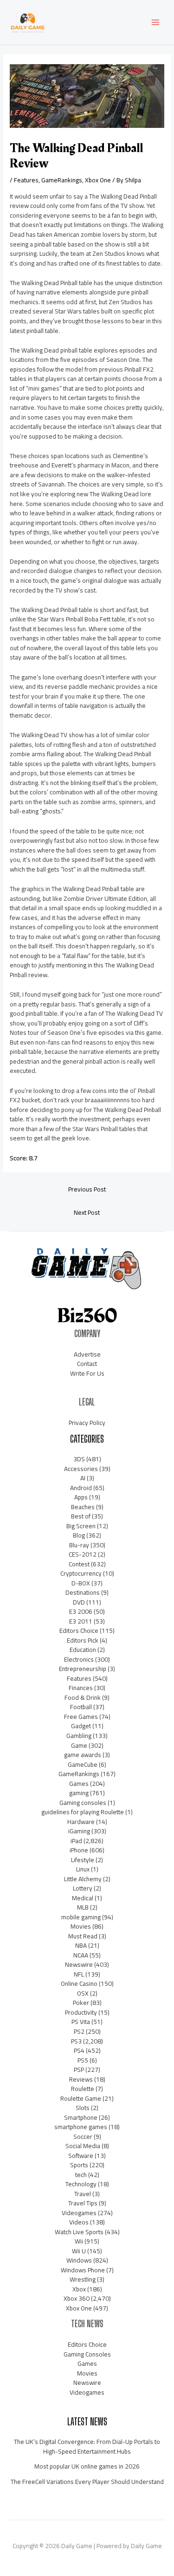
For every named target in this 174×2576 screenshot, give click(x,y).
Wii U (79, 2251)
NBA (81, 1945)
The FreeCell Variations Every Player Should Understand (87, 2482)
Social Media (83, 2146)
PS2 (79, 2031)
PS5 (83, 2060)
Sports (79, 2165)
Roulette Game (81, 2098)
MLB (83, 1907)
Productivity (81, 2012)
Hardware (81, 1822)
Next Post (87, 1212)
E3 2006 (81, 1611)
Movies (81, 1926)
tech (81, 2175)
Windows (79, 2260)
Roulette (83, 2089)
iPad (76, 1841)
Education (83, 1650)
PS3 (76, 2041)
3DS (79, 1459)
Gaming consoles (83, 1803)
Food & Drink (83, 1697)
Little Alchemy (83, 1879)
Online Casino (79, 1984)
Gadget (81, 1726)
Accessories (81, 1469)
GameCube (83, 1764)
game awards (83, 1755)
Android (81, 1488)
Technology (81, 2184)
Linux (83, 1869)
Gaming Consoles (87, 2354)
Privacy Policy (87, 1423)
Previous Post (87, 1189)
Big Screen (81, 1526)
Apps (81, 1497)
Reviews (81, 2079)
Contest (79, 1564)
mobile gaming (81, 1917)
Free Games (81, 1717)
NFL (79, 1974)
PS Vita (81, 2022)
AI (83, 1478)
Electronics (79, 1659)
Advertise (87, 1354)
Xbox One (98, 180)
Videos (79, 2222)
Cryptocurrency (81, 1573)
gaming (79, 1793)
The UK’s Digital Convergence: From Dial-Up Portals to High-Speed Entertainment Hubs (87, 2446)
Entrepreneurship (83, 1669)
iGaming (79, 1831)
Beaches (83, 1507)
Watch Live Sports (79, 2232)
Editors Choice (79, 1631)
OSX (83, 1993)
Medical (83, 1898)
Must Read (83, 1936)
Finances (81, 1688)
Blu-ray (79, 1545)
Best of (81, 1516)
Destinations (83, 1592)
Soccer (83, 2137)
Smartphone (81, 2117)
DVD (79, 1602)
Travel (83, 2194)
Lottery (83, 1888)
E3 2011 (81, 1621)
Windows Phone (83, 2270)
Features (26, 180)
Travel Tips (83, 2203)
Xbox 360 (77, 2298)
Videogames (79, 2213)
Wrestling (83, 2279)
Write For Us (87, 1373)
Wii (79, 2241)
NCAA (81, 1955)
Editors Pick (83, 1640)
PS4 (79, 2050)
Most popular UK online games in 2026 (87, 2466)
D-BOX (81, 1583)
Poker (81, 2003)
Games (79, 1784)
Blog (79, 1535)
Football (81, 1707)
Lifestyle (83, 1860)
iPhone (79, 1850)
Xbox (79, 2289)
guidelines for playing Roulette (83, 1812)
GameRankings (62, 180)
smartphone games (81, 2127)
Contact (87, 1364)
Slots (83, 2108)
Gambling (79, 1736)
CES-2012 (83, 1554)
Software (81, 2156)
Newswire (79, 1964)
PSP (79, 2070)
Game (79, 1745)
